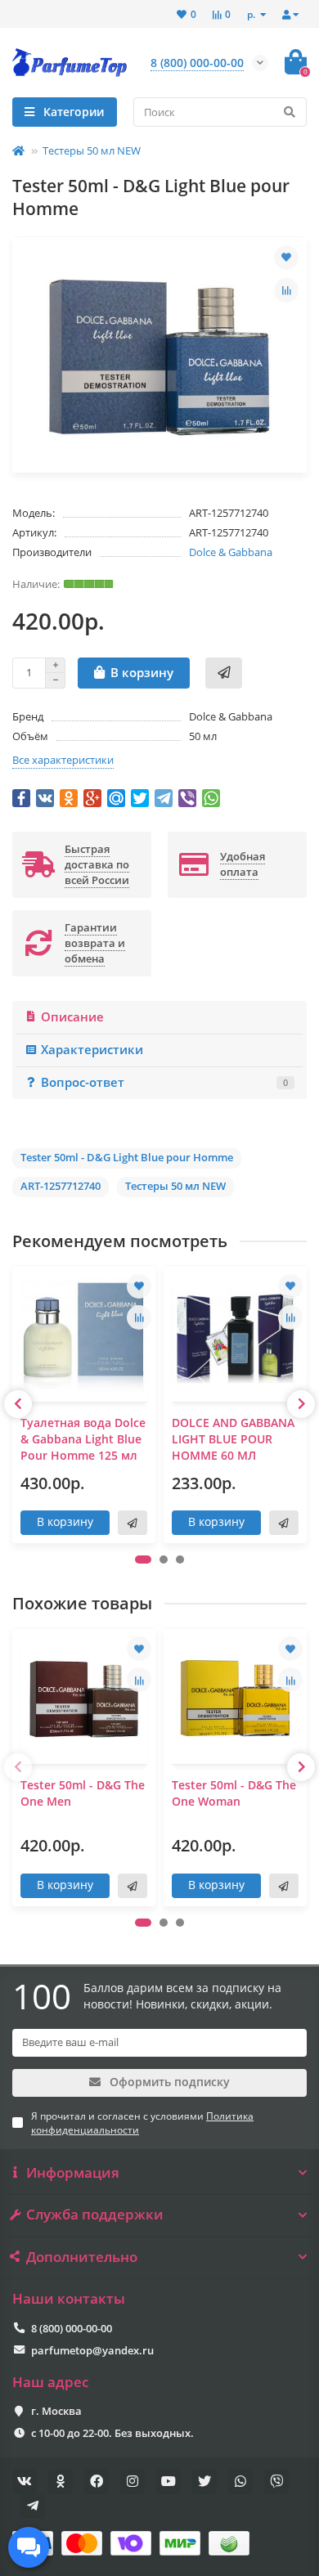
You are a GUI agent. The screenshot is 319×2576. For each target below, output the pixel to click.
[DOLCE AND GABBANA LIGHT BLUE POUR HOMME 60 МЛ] (235, 1336)
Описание (72, 1017)
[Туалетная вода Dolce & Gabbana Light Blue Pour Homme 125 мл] (84, 1336)
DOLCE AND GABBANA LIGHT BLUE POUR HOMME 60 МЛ (233, 1439)
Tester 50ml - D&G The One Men (83, 1793)
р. (252, 14)
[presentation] (18, 1404)
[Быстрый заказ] (224, 673)
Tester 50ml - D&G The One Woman (234, 1793)
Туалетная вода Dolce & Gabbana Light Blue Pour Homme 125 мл (83, 1439)
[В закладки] (286, 258)
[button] (143, 1560)
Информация (73, 2173)
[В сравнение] (286, 290)
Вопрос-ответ (164, 1082)
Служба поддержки (95, 2215)
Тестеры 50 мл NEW (92, 150)
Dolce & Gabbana (231, 552)
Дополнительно (82, 2257)
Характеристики (92, 1050)
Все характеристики (63, 760)
